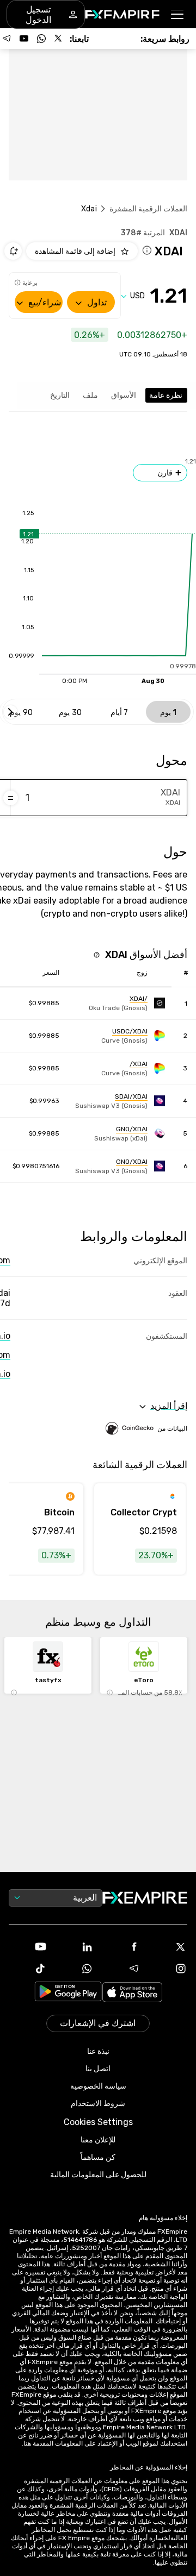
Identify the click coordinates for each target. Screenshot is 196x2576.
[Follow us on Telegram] (7, 39)
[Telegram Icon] (121, 1969)
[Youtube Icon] (28, 1947)
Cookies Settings (98, 2122)
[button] (178, 14)
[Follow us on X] (59, 39)
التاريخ (60, 395)
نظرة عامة (166, 395)
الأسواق (124, 395)
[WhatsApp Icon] (75, 1969)
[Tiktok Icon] (28, 1969)
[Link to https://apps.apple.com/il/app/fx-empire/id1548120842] (132, 1993)
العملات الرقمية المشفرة (148, 209)
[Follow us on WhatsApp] (41, 39)
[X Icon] (168, 1947)
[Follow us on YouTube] (24, 39)
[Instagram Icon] (168, 1969)
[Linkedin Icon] (75, 1947)
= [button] (11, 798)
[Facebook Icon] (121, 1947)
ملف (90, 395)
